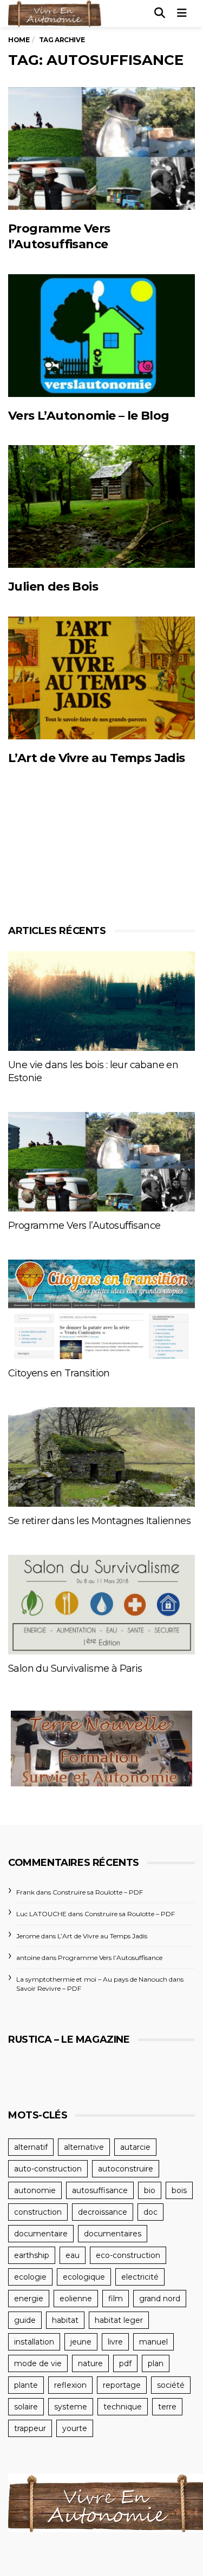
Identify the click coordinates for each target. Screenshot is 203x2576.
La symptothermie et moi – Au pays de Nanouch (92, 1979)
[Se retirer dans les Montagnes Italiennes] (101, 1457)
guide (25, 2320)
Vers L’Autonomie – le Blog (89, 416)
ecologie (30, 2277)
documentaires (113, 2234)
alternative (84, 2147)
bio (150, 2190)
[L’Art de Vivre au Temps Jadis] (101, 678)
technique (123, 2407)
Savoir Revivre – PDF (49, 1988)
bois (179, 2190)
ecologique (84, 2277)
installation (34, 2342)
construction (38, 2212)
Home (19, 40)
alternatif (31, 2147)
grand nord (160, 2299)
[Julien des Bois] (101, 506)
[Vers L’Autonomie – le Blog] (101, 336)
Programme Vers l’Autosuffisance (84, 1226)
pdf (125, 2363)
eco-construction (128, 2255)
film (116, 2299)
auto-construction (48, 2169)
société (171, 2385)
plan (156, 2363)
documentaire (41, 2234)
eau (73, 2255)
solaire (26, 2407)
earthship (32, 2255)
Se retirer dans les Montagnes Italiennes (99, 1521)
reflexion (70, 2385)
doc (150, 2212)
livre (115, 2342)
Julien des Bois (53, 587)
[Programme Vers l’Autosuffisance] (101, 148)
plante (26, 2385)
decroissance (103, 2212)
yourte (75, 2428)
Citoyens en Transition (59, 1373)
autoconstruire (126, 2169)
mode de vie (38, 2363)
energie (29, 2299)
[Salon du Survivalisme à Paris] (101, 1605)
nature (90, 2363)
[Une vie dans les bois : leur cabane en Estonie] (101, 1001)
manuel (153, 2342)
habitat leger (119, 2320)
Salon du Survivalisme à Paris (75, 1668)
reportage (122, 2385)
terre (167, 2407)
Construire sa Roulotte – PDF (98, 1892)
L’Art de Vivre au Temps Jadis (97, 758)
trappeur (30, 2428)
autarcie (135, 2147)
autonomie (35, 2190)
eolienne (76, 2299)
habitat (65, 2320)
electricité (140, 2277)
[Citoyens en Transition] (101, 1309)
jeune (81, 2342)
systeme (71, 2407)
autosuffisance (100, 2190)
